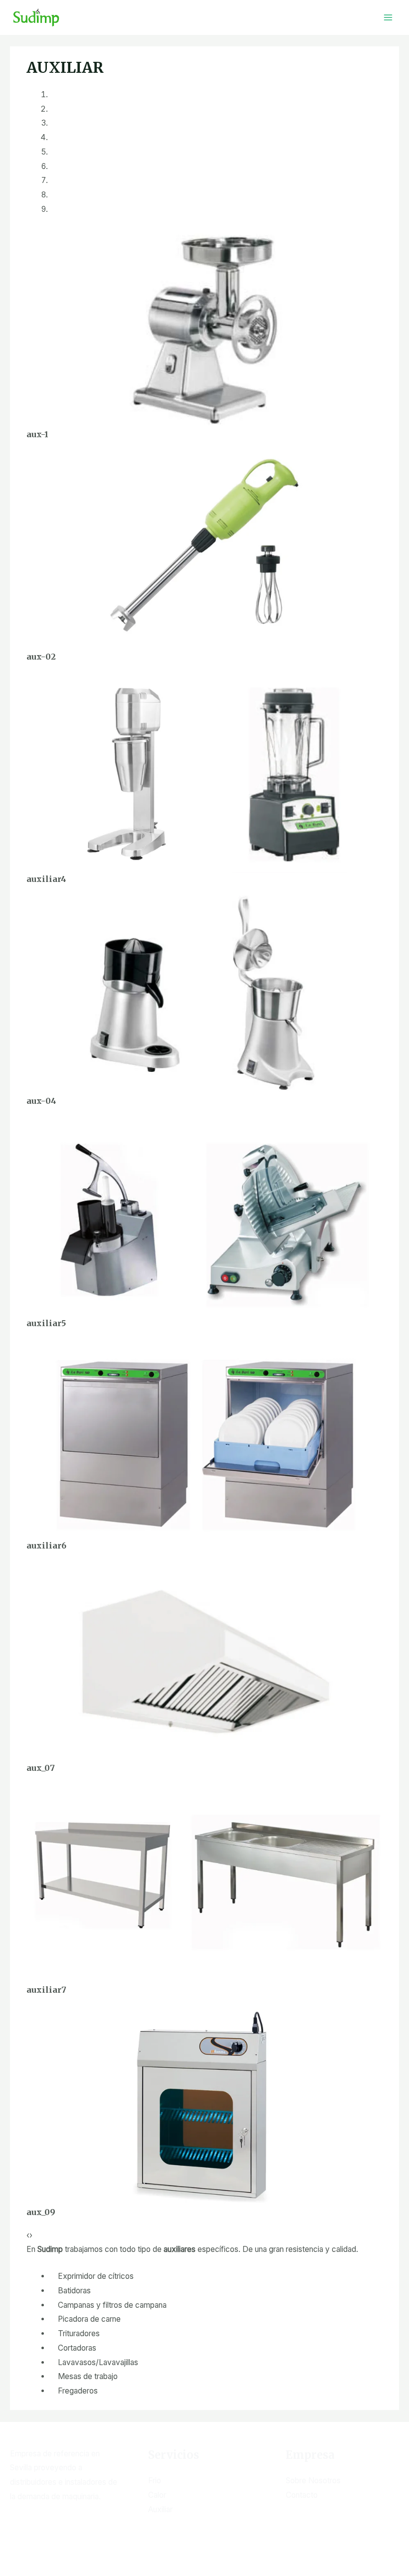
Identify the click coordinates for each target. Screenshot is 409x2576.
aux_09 (41, 2212)
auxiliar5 (46, 1323)
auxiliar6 (46, 1546)
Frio (155, 2481)
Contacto (302, 2495)
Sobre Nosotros (313, 2481)
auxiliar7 (46, 1990)
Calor (157, 2495)
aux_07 (41, 1768)
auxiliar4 (46, 879)
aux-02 (41, 657)
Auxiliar (160, 2509)
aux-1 (37, 434)
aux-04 (41, 1101)
